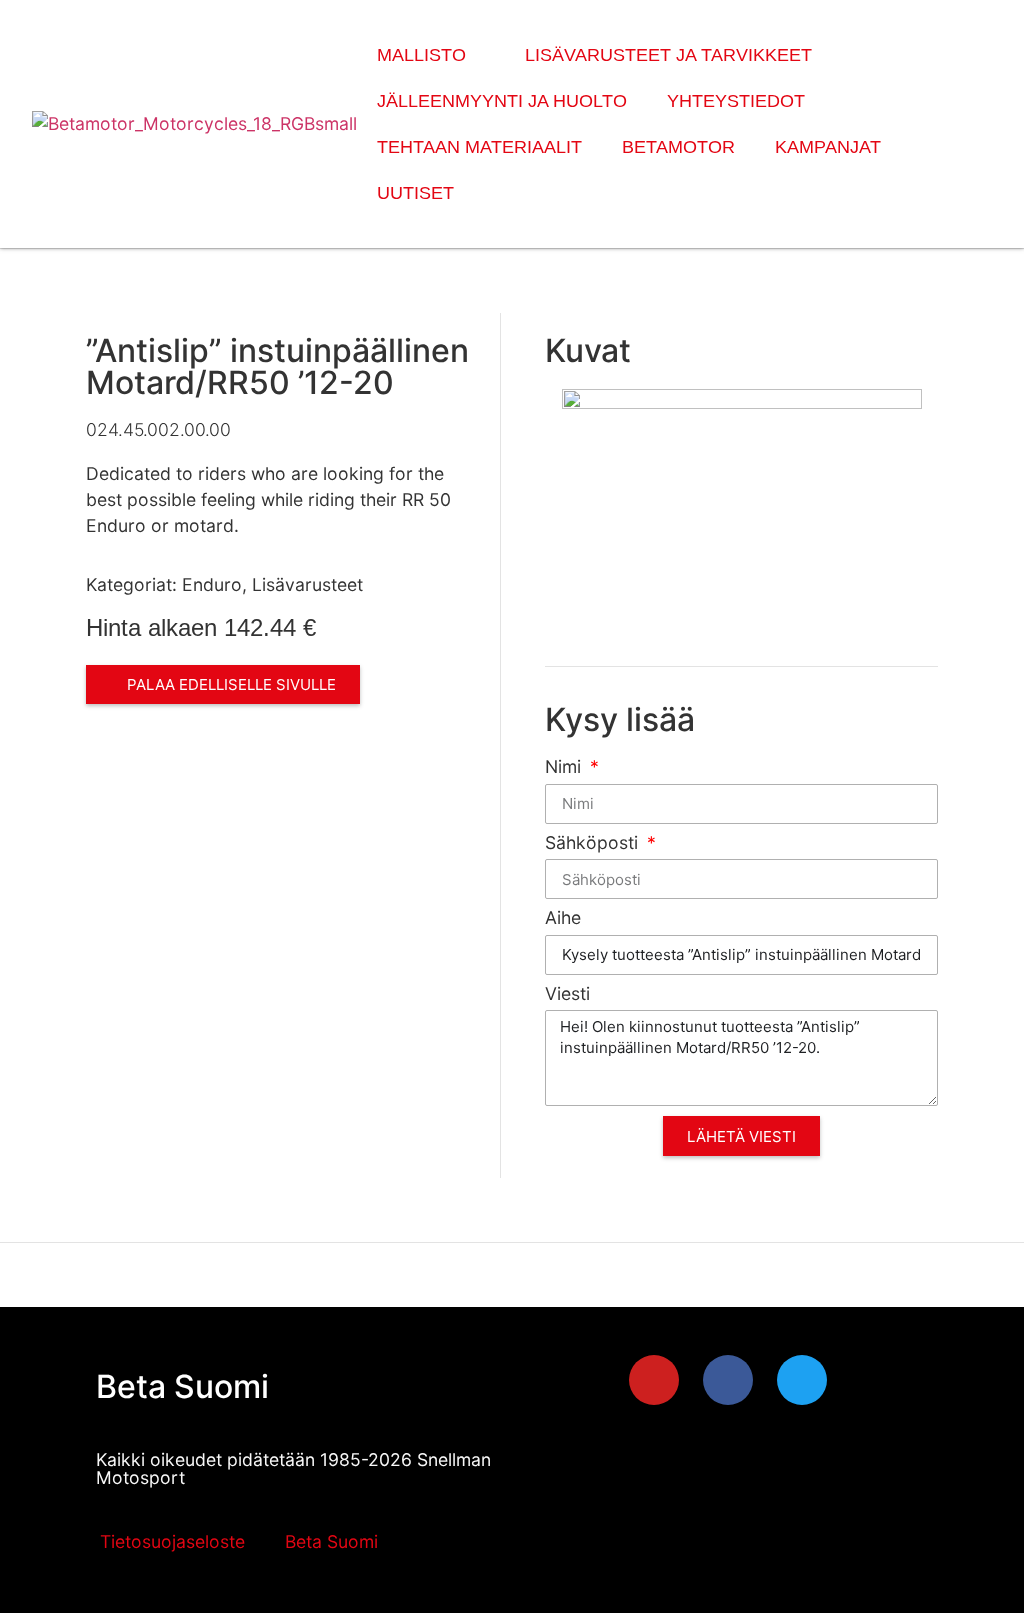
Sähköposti (594, 843)
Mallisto (421, 55)
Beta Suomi (182, 1386)
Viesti (567, 994)
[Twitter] (802, 1380)
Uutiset (415, 193)
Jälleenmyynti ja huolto (502, 101)
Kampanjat (828, 147)
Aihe (563, 918)
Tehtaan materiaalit (479, 147)
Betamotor (678, 147)
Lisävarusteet (307, 584)
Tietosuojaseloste (172, 1541)
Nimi (565, 767)
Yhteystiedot (736, 101)
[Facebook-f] (728, 1380)
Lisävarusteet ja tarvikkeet (668, 55)
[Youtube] (654, 1380)
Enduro (212, 584)
